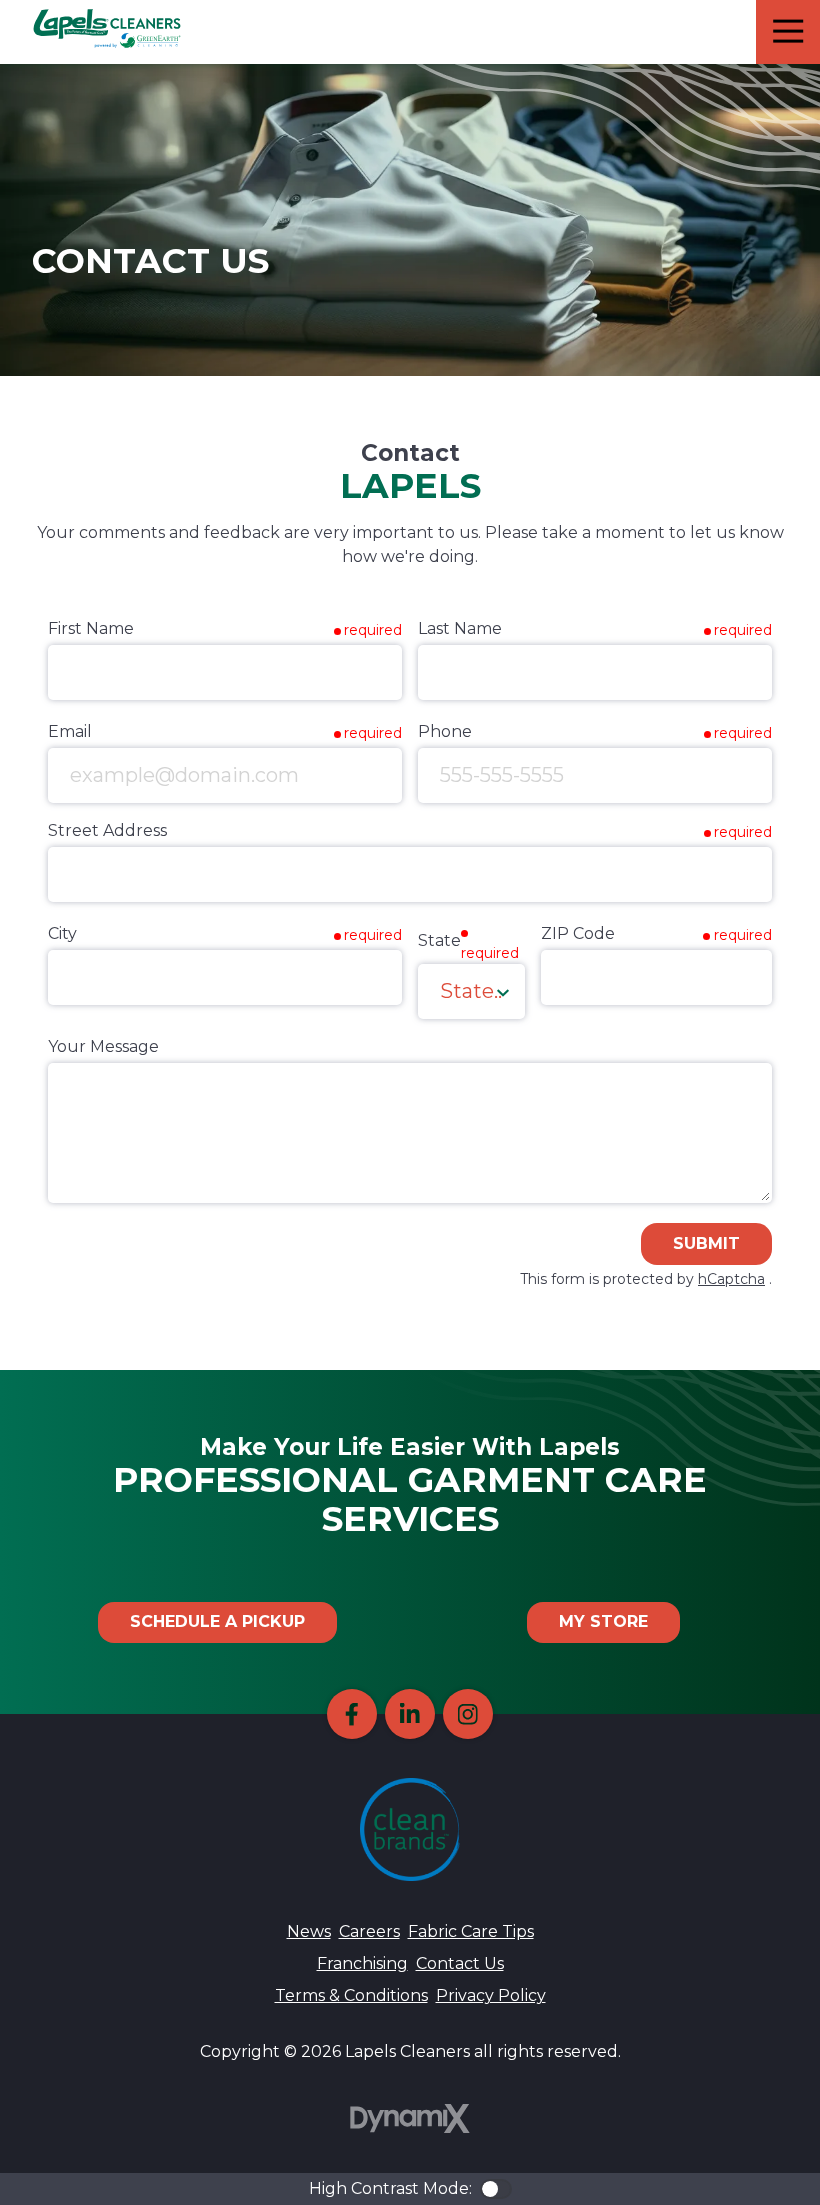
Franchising (362, 1963)
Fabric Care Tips (471, 1931)
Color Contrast (496, 2189)
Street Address (107, 830)
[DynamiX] (410, 2118)
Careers (369, 1931)
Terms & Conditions (351, 1995)
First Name (91, 628)
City (62, 933)
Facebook (352, 1714)
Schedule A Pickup (217, 1621)
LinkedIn (410, 1714)
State (439, 940)
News (309, 1931)
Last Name (460, 628)
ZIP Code (578, 933)
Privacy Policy (491, 1995)
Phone (445, 731)
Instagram (468, 1714)
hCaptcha (731, 1279)
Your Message (103, 1046)
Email (70, 731)
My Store (603, 1621)
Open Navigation (788, 32)
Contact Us (460, 1963)
